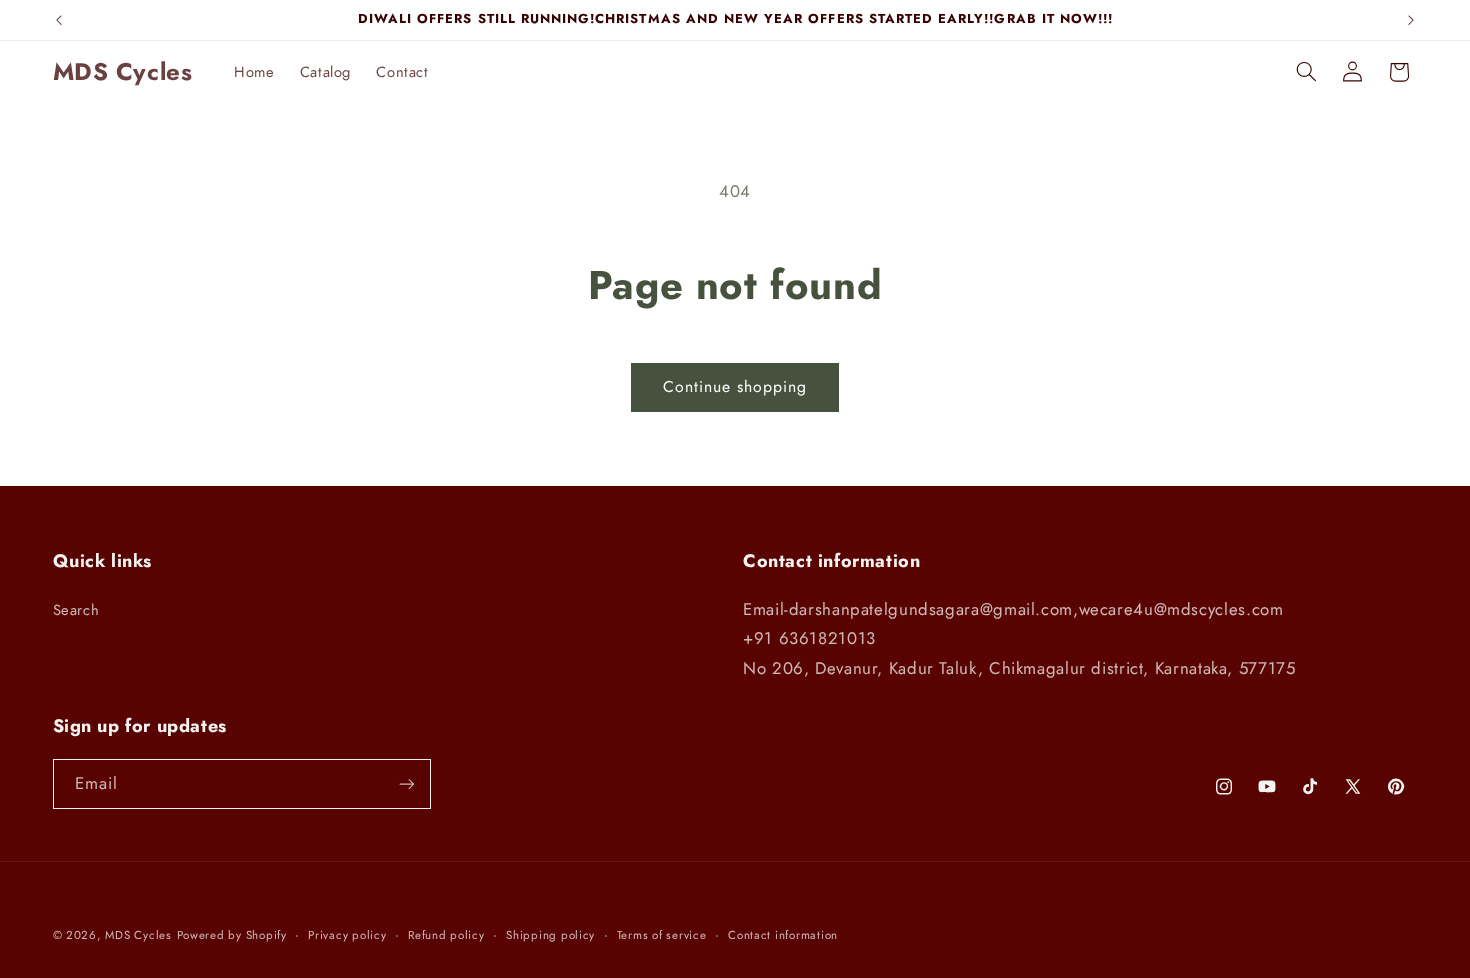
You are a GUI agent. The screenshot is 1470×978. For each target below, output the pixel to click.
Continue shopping (735, 386)
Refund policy (446, 935)
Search (76, 610)
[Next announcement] (1411, 20)
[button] (1306, 72)
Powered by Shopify (232, 935)
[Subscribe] (406, 783)
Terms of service (662, 935)
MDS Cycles (138, 935)
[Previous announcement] (59, 20)
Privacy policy (347, 935)
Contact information (783, 935)
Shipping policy (550, 935)
